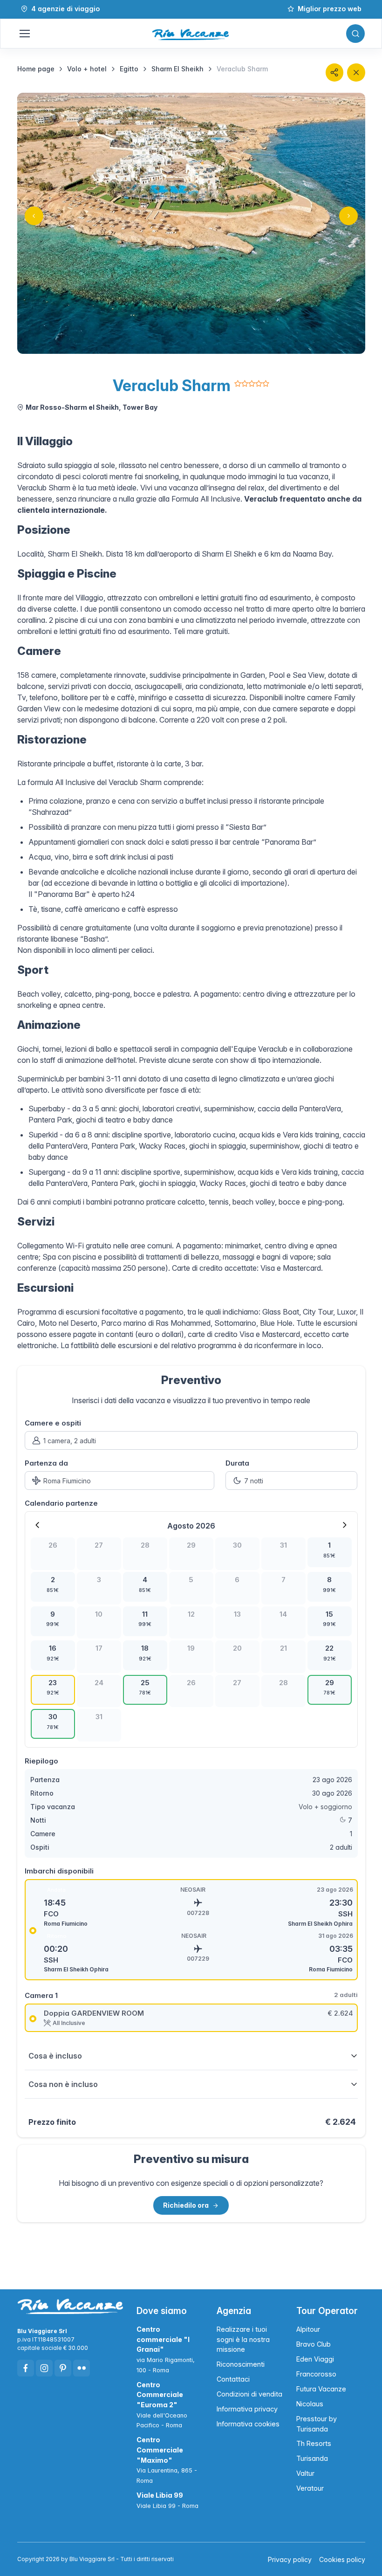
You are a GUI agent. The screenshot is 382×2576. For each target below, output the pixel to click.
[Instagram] (44, 2368)
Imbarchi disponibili (59, 1871)
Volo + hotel (87, 69)
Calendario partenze (61, 1503)
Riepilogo (41, 1761)
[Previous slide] (34, 216)
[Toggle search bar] (355, 34)
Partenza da (46, 1463)
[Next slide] (348, 216)
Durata (237, 1463)
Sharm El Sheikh (177, 69)
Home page (36, 69)
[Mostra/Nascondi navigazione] (24, 34)
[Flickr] (82, 2368)
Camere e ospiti (53, 1423)
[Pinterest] (63, 2368)
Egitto (129, 69)
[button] (334, 72)
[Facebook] (26, 2368)
